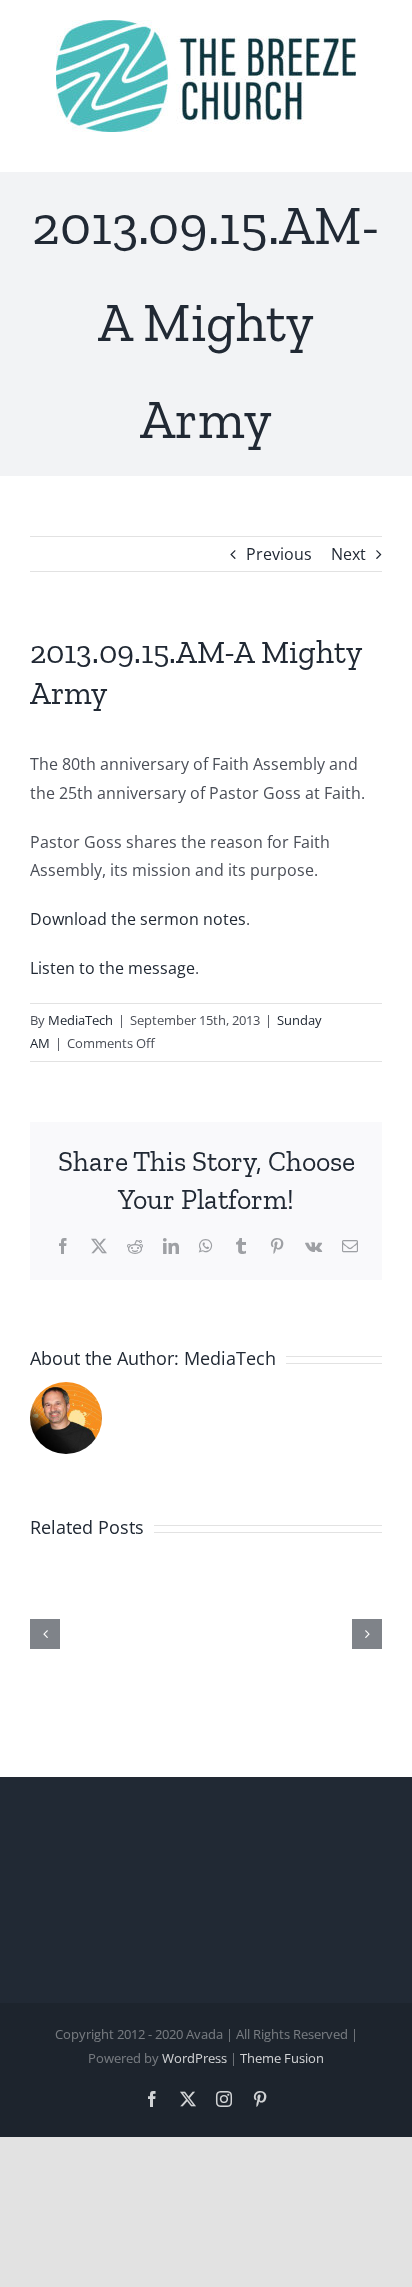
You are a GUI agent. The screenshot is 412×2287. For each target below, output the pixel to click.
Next (348, 554)
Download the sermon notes (138, 919)
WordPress (194, 2058)
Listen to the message (112, 968)
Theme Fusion (282, 2058)
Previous (279, 554)
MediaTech (80, 1020)
